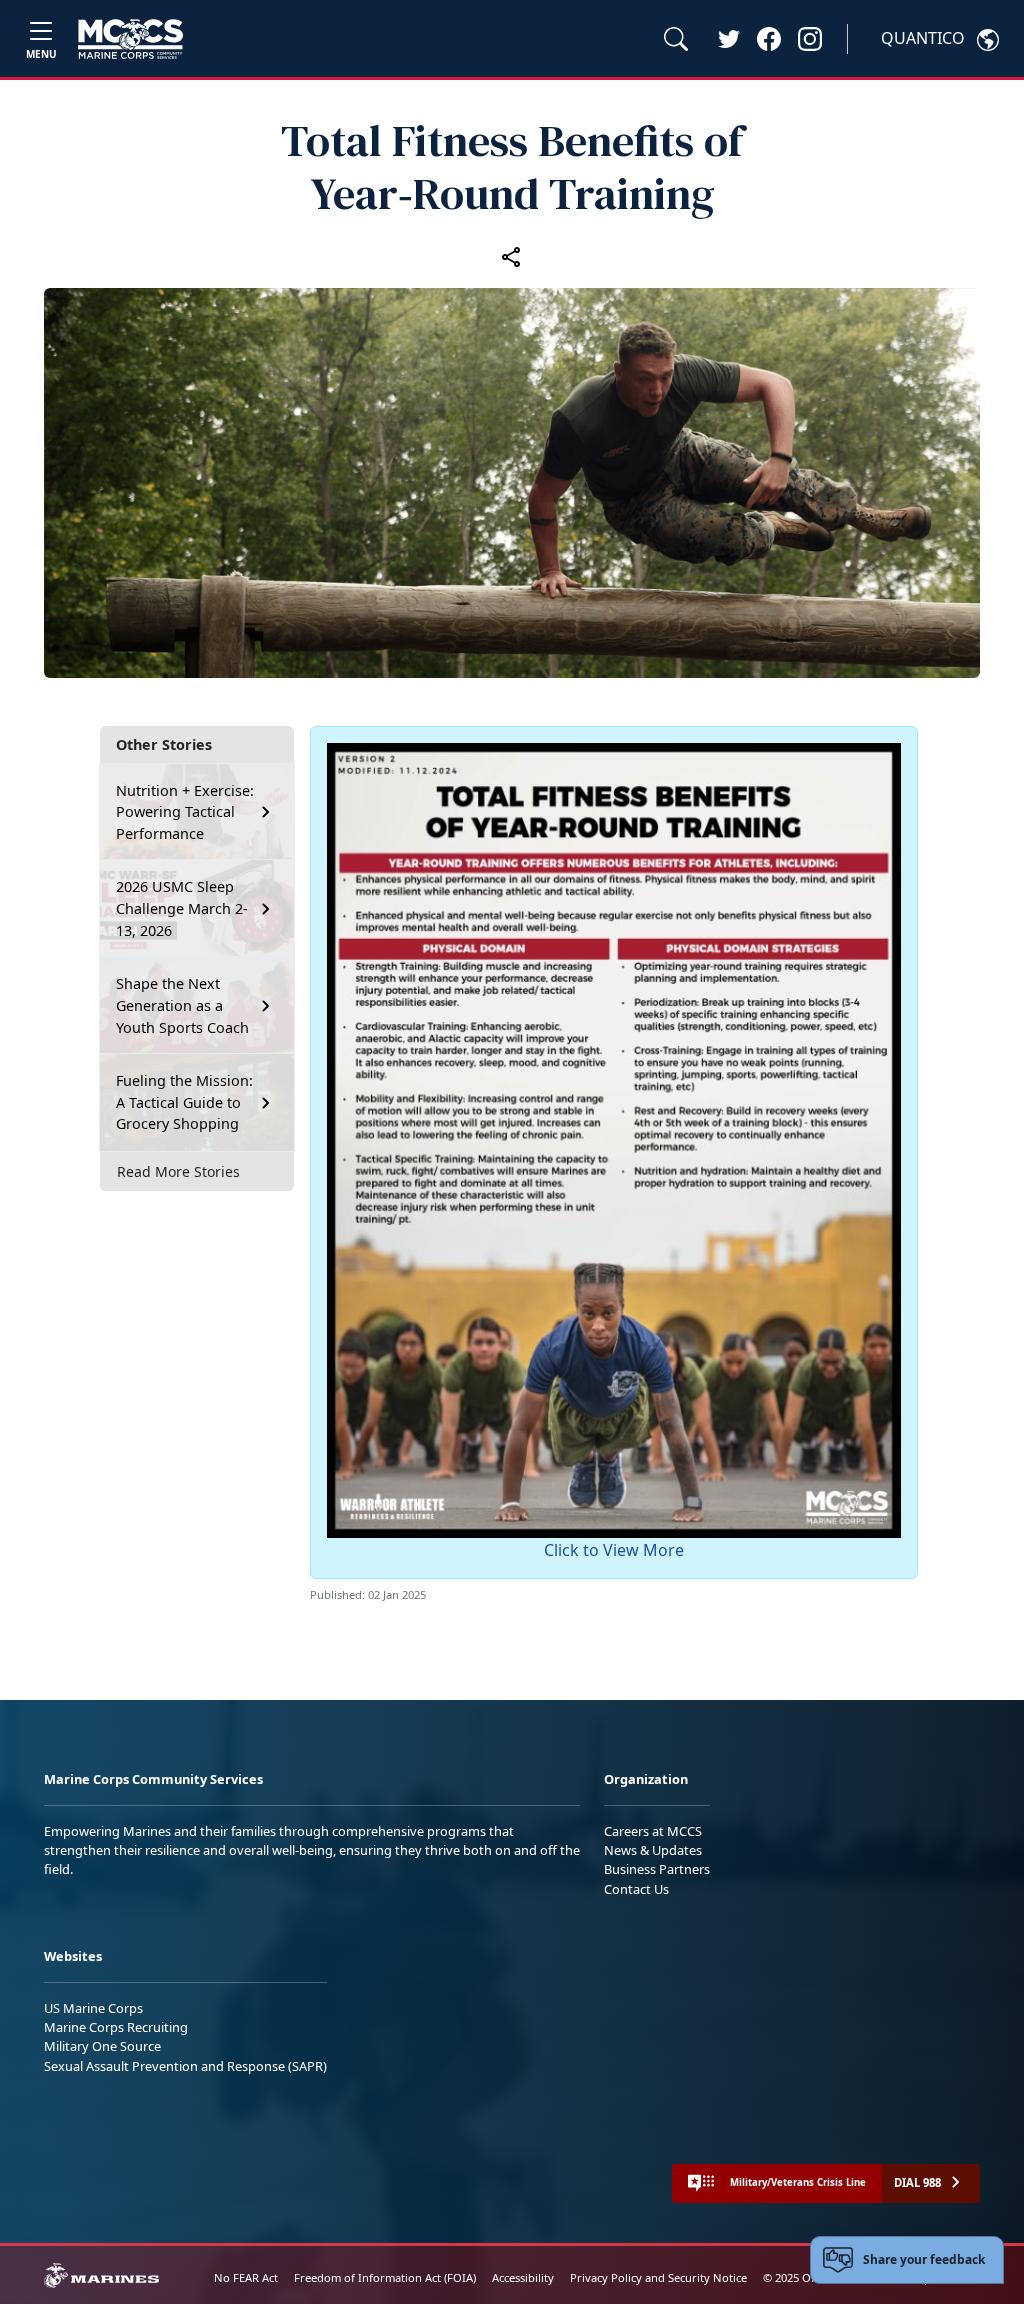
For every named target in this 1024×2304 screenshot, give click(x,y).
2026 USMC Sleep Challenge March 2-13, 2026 (182, 908)
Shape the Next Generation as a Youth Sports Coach (182, 1005)
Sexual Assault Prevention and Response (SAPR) (185, 2066)
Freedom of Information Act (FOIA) (385, 2277)
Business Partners (657, 1869)
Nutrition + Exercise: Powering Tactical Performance (185, 812)
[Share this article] (512, 256)
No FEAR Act (246, 2277)
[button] (769, 38)
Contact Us (636, 1889)
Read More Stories (178, 1171)
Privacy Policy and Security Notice (658, 2277)
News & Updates (653, 1850)
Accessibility (523, 2277)
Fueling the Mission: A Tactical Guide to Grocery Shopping (184, 1102)
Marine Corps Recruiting (116, 2027)
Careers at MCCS (653, 1831)
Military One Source (102, 2046)
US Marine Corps (93, 2008)
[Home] (130, 39)
